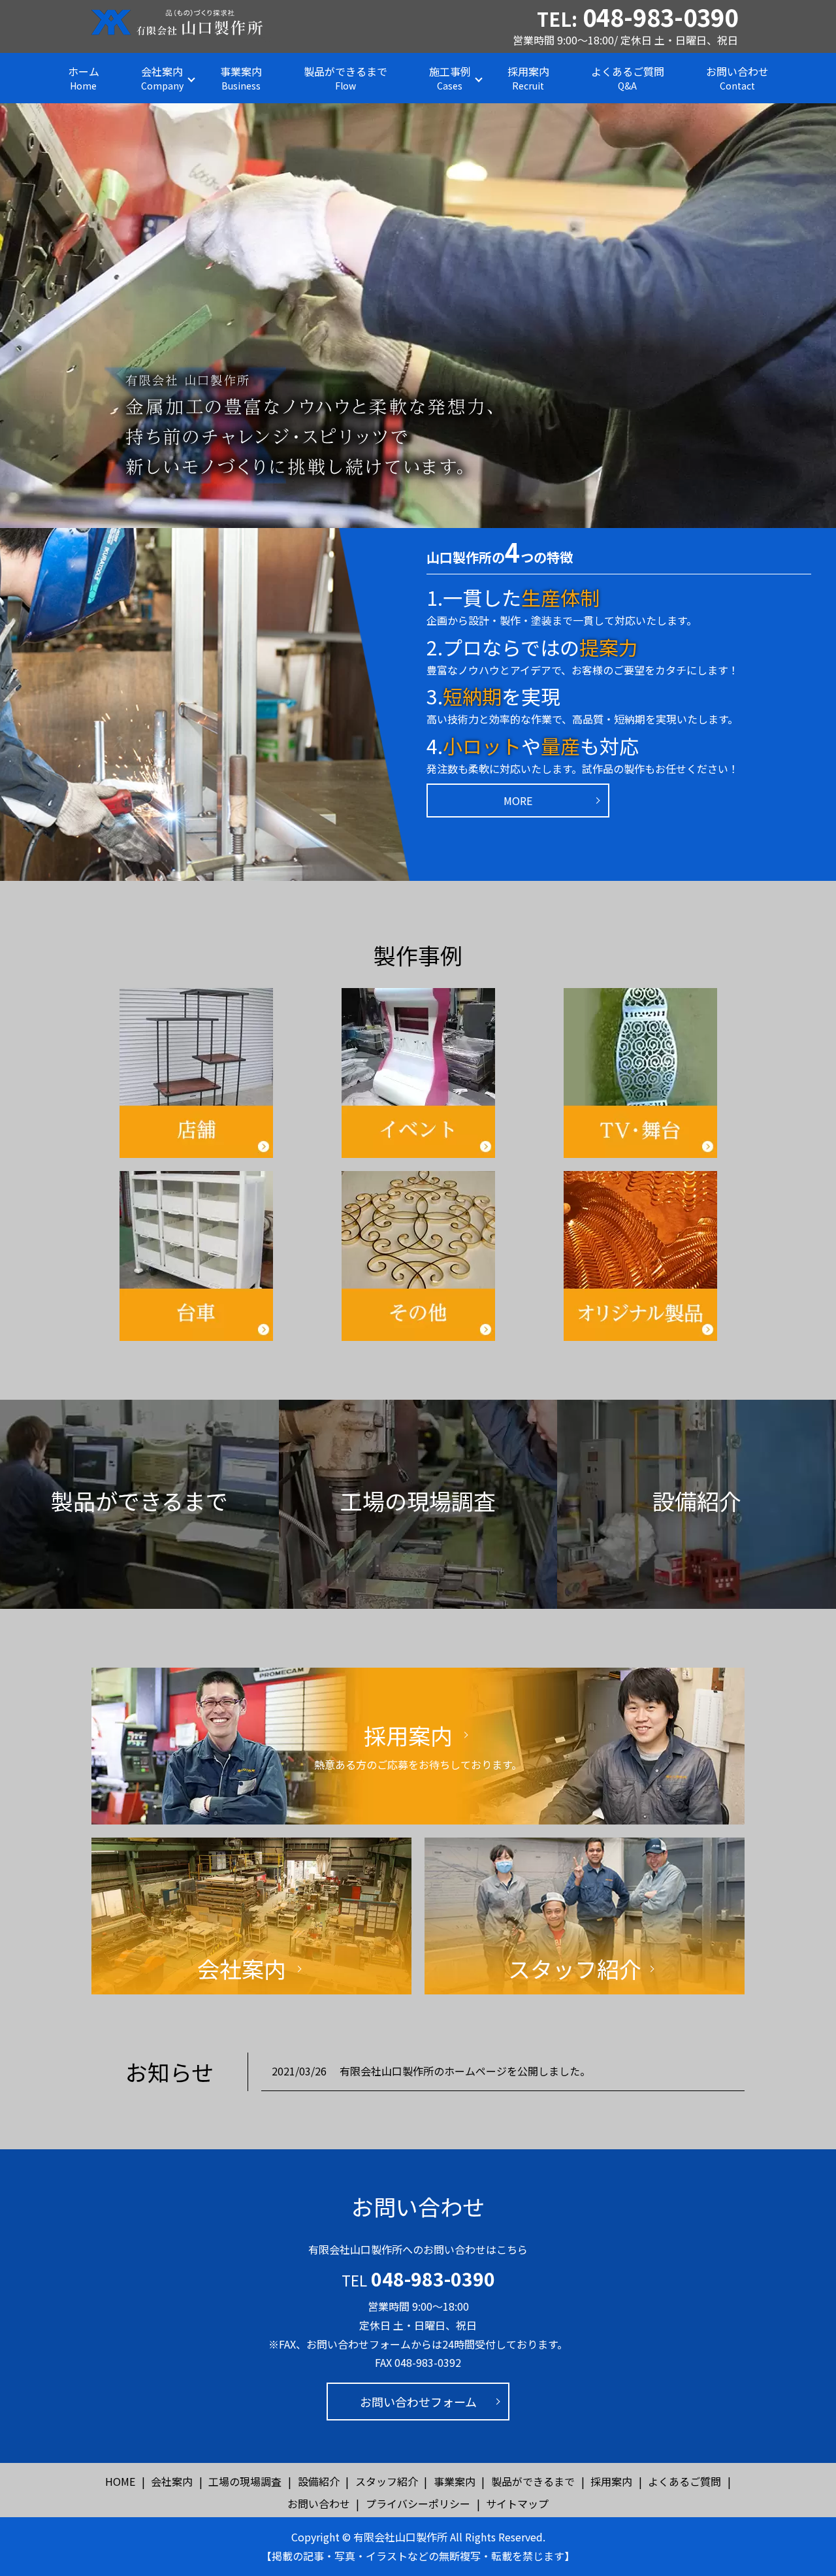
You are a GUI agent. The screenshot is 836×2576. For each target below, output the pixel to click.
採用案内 (528, 78)
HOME (120, 2481)
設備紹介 (319, 2481)
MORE (518, 801)
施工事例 (450, 78)
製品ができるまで (346, 78)
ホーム (84, 78)
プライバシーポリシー (418, 2503)
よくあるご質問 (628, 78)
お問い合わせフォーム (418, 2402)
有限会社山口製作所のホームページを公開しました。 (465, 2071)
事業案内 (241, 78)
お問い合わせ (737, 78)
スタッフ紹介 (387, 2481)
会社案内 (162, 78)
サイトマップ (517, 2503)
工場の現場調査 (245, 2481)
